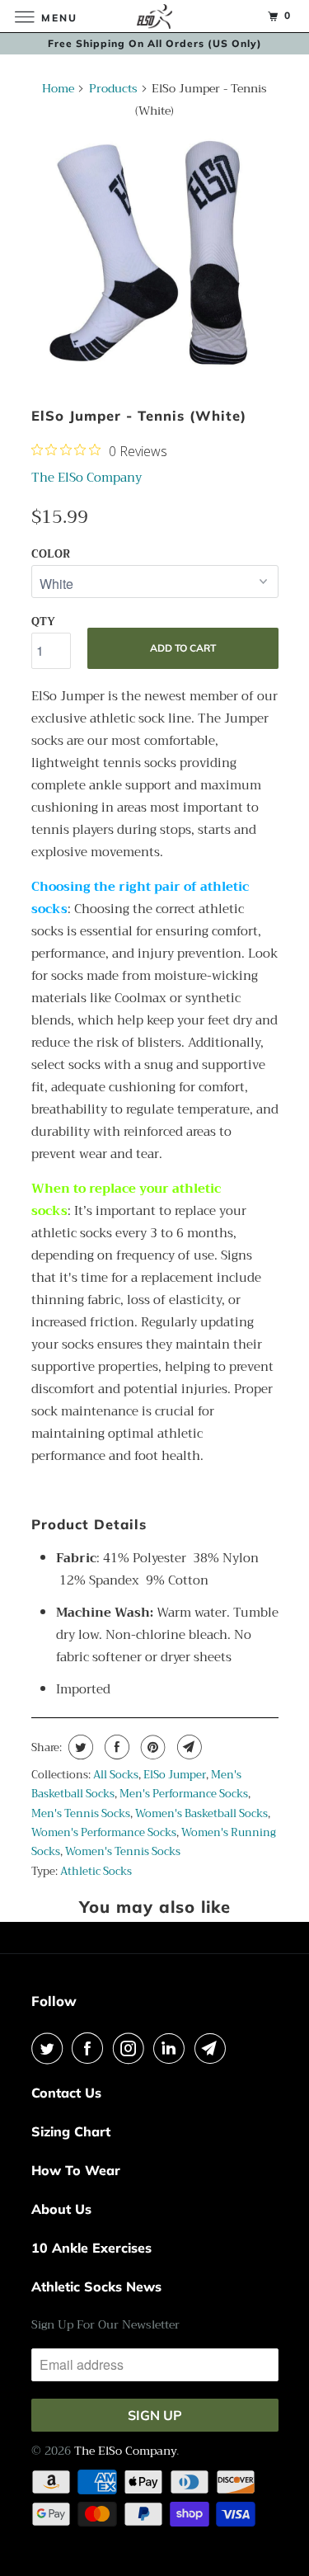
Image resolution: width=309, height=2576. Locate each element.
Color (51, 554)
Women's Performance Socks (104, 1832)
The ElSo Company (87, 478)
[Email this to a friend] (187, 1747)
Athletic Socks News (96, 2286)
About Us (61, 2209)
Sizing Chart (71, 2131)
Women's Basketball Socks (201, 1813)
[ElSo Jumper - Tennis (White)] (155, 257)
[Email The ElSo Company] (213, 2048)
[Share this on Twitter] (79, 1747)
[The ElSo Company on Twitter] (50, 2048)
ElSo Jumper (175, 1775)
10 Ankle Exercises (91, 2248)
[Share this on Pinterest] (151, 1747)
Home (58, 88)
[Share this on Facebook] (115, 1747)
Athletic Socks (96, 1871)
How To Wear (76, 2170)
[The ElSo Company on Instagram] (132, 2048)
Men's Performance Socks (184, 1794)
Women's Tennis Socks (123, 1851)
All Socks (116, 1775)
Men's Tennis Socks (81, 1813)
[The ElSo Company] (155, 16)
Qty (43, 622)
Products (113, 88)
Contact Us (66, 2093)
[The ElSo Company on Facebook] (91, 2048)
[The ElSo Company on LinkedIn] (172, 2048)
